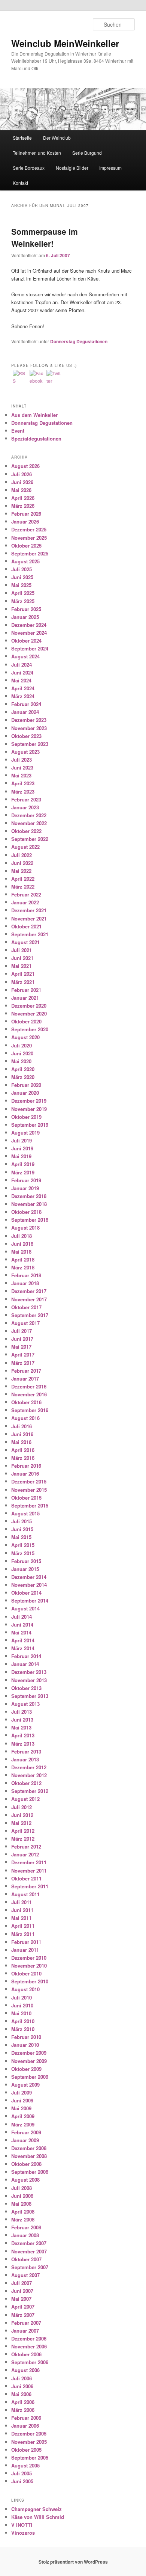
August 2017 (25, 1323)
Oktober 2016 (26, 1402)
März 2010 (23, 2029)
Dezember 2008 (29, 2148)
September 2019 (30, 1125)
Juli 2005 (22, 2473)
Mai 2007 (21, 2299)
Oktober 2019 (26, 1117)
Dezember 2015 (29, 1481)
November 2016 (29, 1394)
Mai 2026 (21, 490)
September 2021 (30, 934)
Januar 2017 (25, 1379)
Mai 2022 (21, 871)
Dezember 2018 (29, 1196)
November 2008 (29, 2156)
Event (18, 431)
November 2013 (29, 1680)
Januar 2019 (25, 1188)
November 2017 (29, 1299)
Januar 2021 (25, 998)
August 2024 (25, 656)
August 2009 (25, 2085)
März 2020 (23, 1077)
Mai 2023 (21, 775)
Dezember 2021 (29, 910)
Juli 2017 (22, 1331)
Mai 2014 (21, 1632)
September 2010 (30, 1981)
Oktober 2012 (26, 1783)
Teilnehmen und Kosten (37, 153)
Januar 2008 (25, 2235)
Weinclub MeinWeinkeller (65, 43)
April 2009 (23, 2116)
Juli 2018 (22, 1236)
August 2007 (25, 2275)
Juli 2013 (22, 1712)
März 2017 (23, 1363)
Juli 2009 (22, 2092)
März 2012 (23, 1839)
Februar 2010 (26, 2037)
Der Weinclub (57, 138)
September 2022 (30, 839)
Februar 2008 (26, 2227)
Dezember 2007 (29, 2243)
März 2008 (23, 2219)
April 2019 (23, 1164)
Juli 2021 (22, 950)
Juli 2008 (22, 2188)
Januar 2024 (25, 712)
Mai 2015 (21, 1537)
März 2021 (23, 982)
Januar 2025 (25, 617)
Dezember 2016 (29, 1386)
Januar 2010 (25, 2045)
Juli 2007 (22, 2283)
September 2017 (30, 1315)
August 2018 (25, 1228)
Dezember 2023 (29, 720)
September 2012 (30, 1791)
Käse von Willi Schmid (38, 2517)
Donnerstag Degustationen (79, 341)
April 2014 (23, 1640)
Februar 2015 (26, 1561)
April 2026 (23, 498)
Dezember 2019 (29, 1101)
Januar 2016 (25, 1474)
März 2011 (23, 1934)
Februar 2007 (26, 2323)
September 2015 (30, 1505)
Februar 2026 (26, 514)
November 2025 (29, 538)
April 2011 (23, 1926)
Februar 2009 (26, 2132)
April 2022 (23, 879)
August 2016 (25, 1418)
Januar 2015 (25, 1569)
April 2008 (23, 2212)
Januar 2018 (25, 1283)
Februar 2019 (26, 1180)
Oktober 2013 (26, 1688)
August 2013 (25, 1704)
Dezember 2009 (29, 2053)
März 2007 (23, 2315)
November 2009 (29, 2061)
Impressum (110, 168)
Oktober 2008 (26, 2164)
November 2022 (29, 823)
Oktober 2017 (26, 1307)
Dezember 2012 (29, 1767)
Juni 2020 (22, 1053)
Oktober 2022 (26, 831)
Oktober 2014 (26, 1593)
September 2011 (30, 1886)
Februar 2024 (26, 704)
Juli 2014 (22, 1617)
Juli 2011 (22, 1902)
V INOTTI (22, 2525)
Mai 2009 (21, 2108)
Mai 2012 (21, 1823)
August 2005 (25, 2465)
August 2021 (25, 942)
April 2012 (23, 1831)
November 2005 (29, 2442)
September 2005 (30, 2458)
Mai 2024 (21, 680)
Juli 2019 (22, 1140)
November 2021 (29, 918)
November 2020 (29, 1013)
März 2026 (23, 506)
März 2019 (23, 1172)
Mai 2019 (21, 1156)
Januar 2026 (25, 521)
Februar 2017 (26, 1371)
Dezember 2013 (29, 1672)
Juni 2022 (22, 863)
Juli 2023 (22, 760)
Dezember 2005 (29, 2433)
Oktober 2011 (26, 1878)
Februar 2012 (26, 1846)
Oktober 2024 (26, 641)
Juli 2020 (22, 1045)
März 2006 (23, 2410)
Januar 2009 (25, 2140)
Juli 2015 (22, 1521)
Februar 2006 (26, 2418)
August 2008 (25, 2180)
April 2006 (23, 2402)
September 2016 (30, 1410)
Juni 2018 (22, 1244)
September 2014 (30, 1600)
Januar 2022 (25, 902)
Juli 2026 (22, 474)
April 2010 (23, 2021)
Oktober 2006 (26, 2354)
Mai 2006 (21, 2394)
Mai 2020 (21, 1061)
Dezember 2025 (29, 529)
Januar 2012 (25, 1854)
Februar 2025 (26, 609)
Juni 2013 (22, 1720)
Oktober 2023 (26, 736)
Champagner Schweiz (36, 2509)
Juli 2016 (22, 1426)
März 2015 (23, 1553)
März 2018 (23, 1267)
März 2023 (23, 792)
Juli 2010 (22, 1997)
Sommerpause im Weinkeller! (45, 237)
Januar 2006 (25, 2426)
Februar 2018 (26, 1275)
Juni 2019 (22, 1148)
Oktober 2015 (26, 1498)
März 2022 (23, 887)
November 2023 (29, 728)
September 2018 (30, 1220)
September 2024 (30, 648)
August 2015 (25, 1513)
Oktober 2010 (26, 1973)
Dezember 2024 (29, 625)
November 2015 (29, 1490)
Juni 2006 (22, 2386)
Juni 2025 (22, 577)
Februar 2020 (26, 1085)
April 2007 (23, 2307)
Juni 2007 (22, 2291)
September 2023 (30, 744)
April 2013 (23, 1735)
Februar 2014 (26, 1656)
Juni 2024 (22, 672)
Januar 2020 (25, 1093)
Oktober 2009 (26, 2069)
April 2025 (23, 593)
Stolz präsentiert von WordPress (73, 2562)
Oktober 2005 (26, 2450)
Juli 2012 (22, 1807)
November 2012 (29, 1775)
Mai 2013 (21, 1727)
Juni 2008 (22, 2196)
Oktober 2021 (26, 926)
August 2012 (25, 1799)
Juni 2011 (22, 1910)
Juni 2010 (22, 2005)
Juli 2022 (22, 855)
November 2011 (29, 1871)
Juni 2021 (22, 958)
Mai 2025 (21, 585)
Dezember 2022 (29, 815)
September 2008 (30, 2172)
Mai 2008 (21, 2204)
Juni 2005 (22, 2481)
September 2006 (30, 2362)
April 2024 (23, 688)
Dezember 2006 (29, 2338)
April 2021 (23, 974)
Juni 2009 (22, 2100)
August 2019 (25, 1133)
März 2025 (23, 601)
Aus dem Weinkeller (34, 415)
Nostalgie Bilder (72, 168)
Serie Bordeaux (29, 168)
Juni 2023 (22, 767)
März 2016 (23, 1458)
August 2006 (25, 2370)
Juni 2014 (22, 1625)
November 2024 (29, 633)
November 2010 (29, 1966)
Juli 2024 (22, 665)
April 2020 (23, 1069)
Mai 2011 (21, 1918)
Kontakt (20, 183)
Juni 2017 (22, 1339)
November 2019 (29, 1109)
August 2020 (25, 1037)
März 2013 (23, 1744)
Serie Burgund (87, 153)
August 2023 (25, 752)
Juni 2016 (22, 1434)
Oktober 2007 (26, 2259)
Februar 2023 (26, 799)
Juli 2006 (22, 2378)
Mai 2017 (21, 1347)
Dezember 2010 (29, 1958)
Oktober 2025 (26, 546)
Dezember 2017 (29, 1291)
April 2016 (23, 1450)
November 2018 (29, 1204)
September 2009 (30, 2077)
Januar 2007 (25, 2331)
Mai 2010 (21, 2013)
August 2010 (25, 1989)
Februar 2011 (26, 1942)
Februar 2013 (26, 1751)
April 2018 (23, 1259)
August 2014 (25, 1608)
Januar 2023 (25, 807)
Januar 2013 (25, 1759)
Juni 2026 (22, 482)
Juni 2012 (22, 1815)
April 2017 (23, 1354)
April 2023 (23, 783)
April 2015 (23, 1545)
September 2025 (30, 553)
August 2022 (25, 847)
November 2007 (29, 2251)
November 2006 (29, 2346)
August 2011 (25, 1894)
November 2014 (29, 1585)
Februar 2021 (26, 990)
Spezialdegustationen (36, 438)
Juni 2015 (22, 1529)
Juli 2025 (22, 569)
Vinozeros (23, 2533)
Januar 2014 (25, 1664)
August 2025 (25, 561)
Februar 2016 (26, 1466)
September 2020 (30, 1029)
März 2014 (23, 1648)
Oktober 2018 (26, 1212)
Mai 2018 (21, 1252)
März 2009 (23, 2124)
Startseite (22, 138)
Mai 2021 (21, 966)
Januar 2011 (25, 1950)
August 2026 (25, 466)
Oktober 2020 (26, 1021)
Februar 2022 (26, 894)
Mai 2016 (21, 1442)
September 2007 (30, 2267)
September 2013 (30, 1696)
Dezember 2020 (29, 1006)
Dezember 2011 (29, 1862)
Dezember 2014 (29, 1577)
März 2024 (23, 696)
